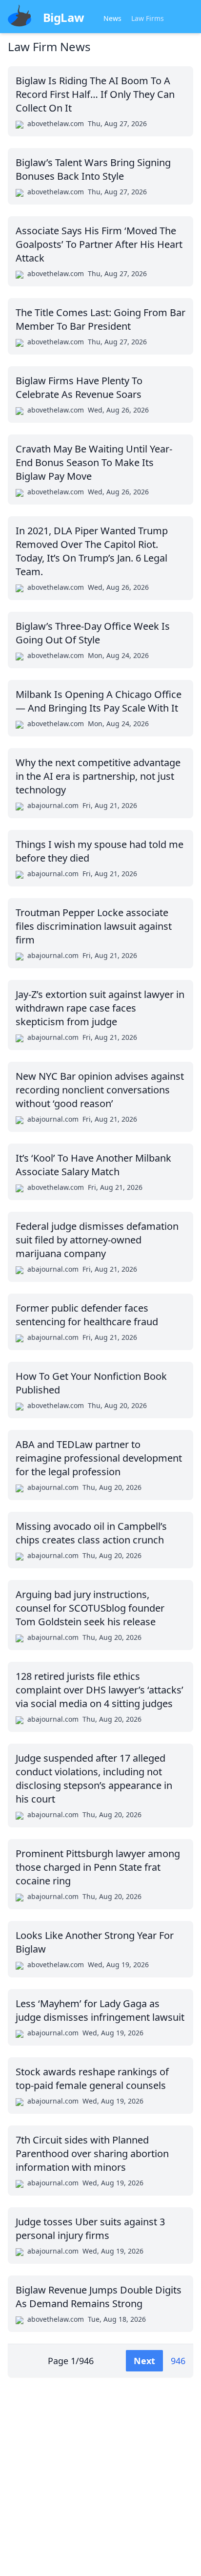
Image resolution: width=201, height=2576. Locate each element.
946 (178, 2361)
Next (144, 2361)
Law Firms (148, 18)
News (112, 18)
